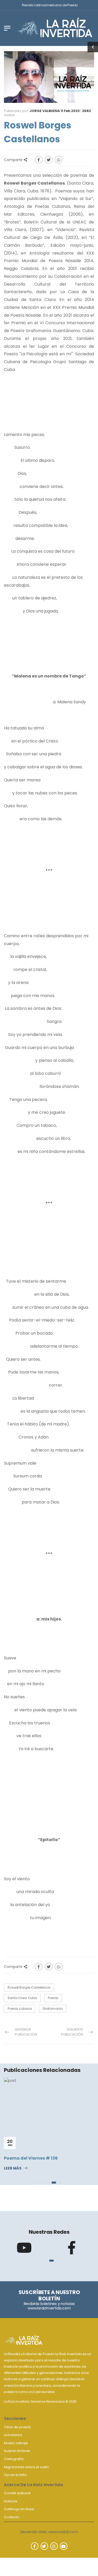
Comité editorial (17, 2493)
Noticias (10, 2501)
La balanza (13, 2435)
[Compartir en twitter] (49, 160)
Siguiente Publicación (72, 2032)
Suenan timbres (17, 2451)
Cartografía (14, 2459)
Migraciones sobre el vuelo (26, 2467)
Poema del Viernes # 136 (31, 2158)
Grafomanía (53, 2009)
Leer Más (13, 2168)
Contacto (12, 2517)
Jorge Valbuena (45, 111)
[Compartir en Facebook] (39, 160)
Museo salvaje (16, 2443)
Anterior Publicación (26, 2032)
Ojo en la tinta (15, 2475)
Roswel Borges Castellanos (29, 1987)
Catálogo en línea (19, 2509)
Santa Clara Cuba (22, 1998)
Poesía (53, 1998)
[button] (38, 2183)
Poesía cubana (20, 2009)
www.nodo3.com (63, 2532)
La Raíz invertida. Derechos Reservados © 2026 (40, 2401)
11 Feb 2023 (70, 111)
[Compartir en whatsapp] (59, 160)
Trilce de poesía (17, 2427)
